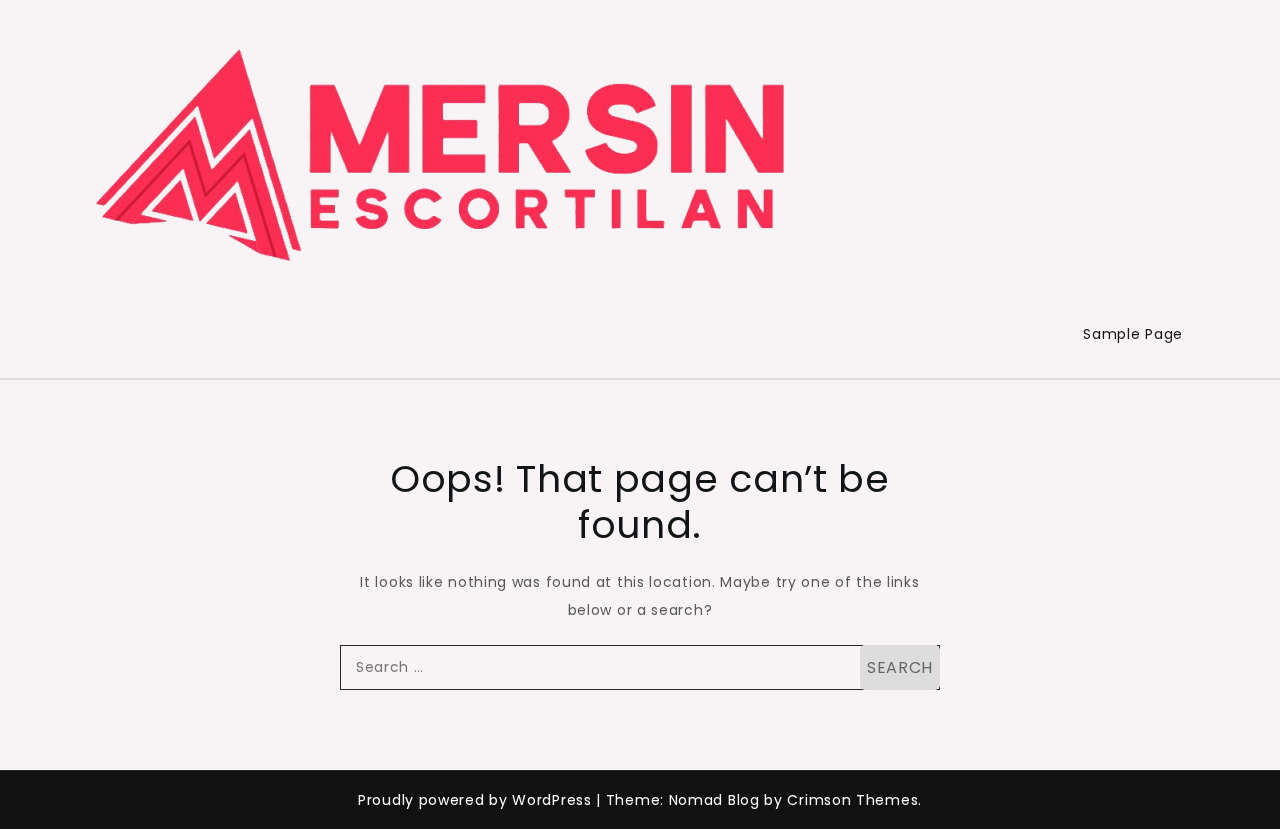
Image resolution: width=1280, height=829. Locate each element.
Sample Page (1133, 334)
